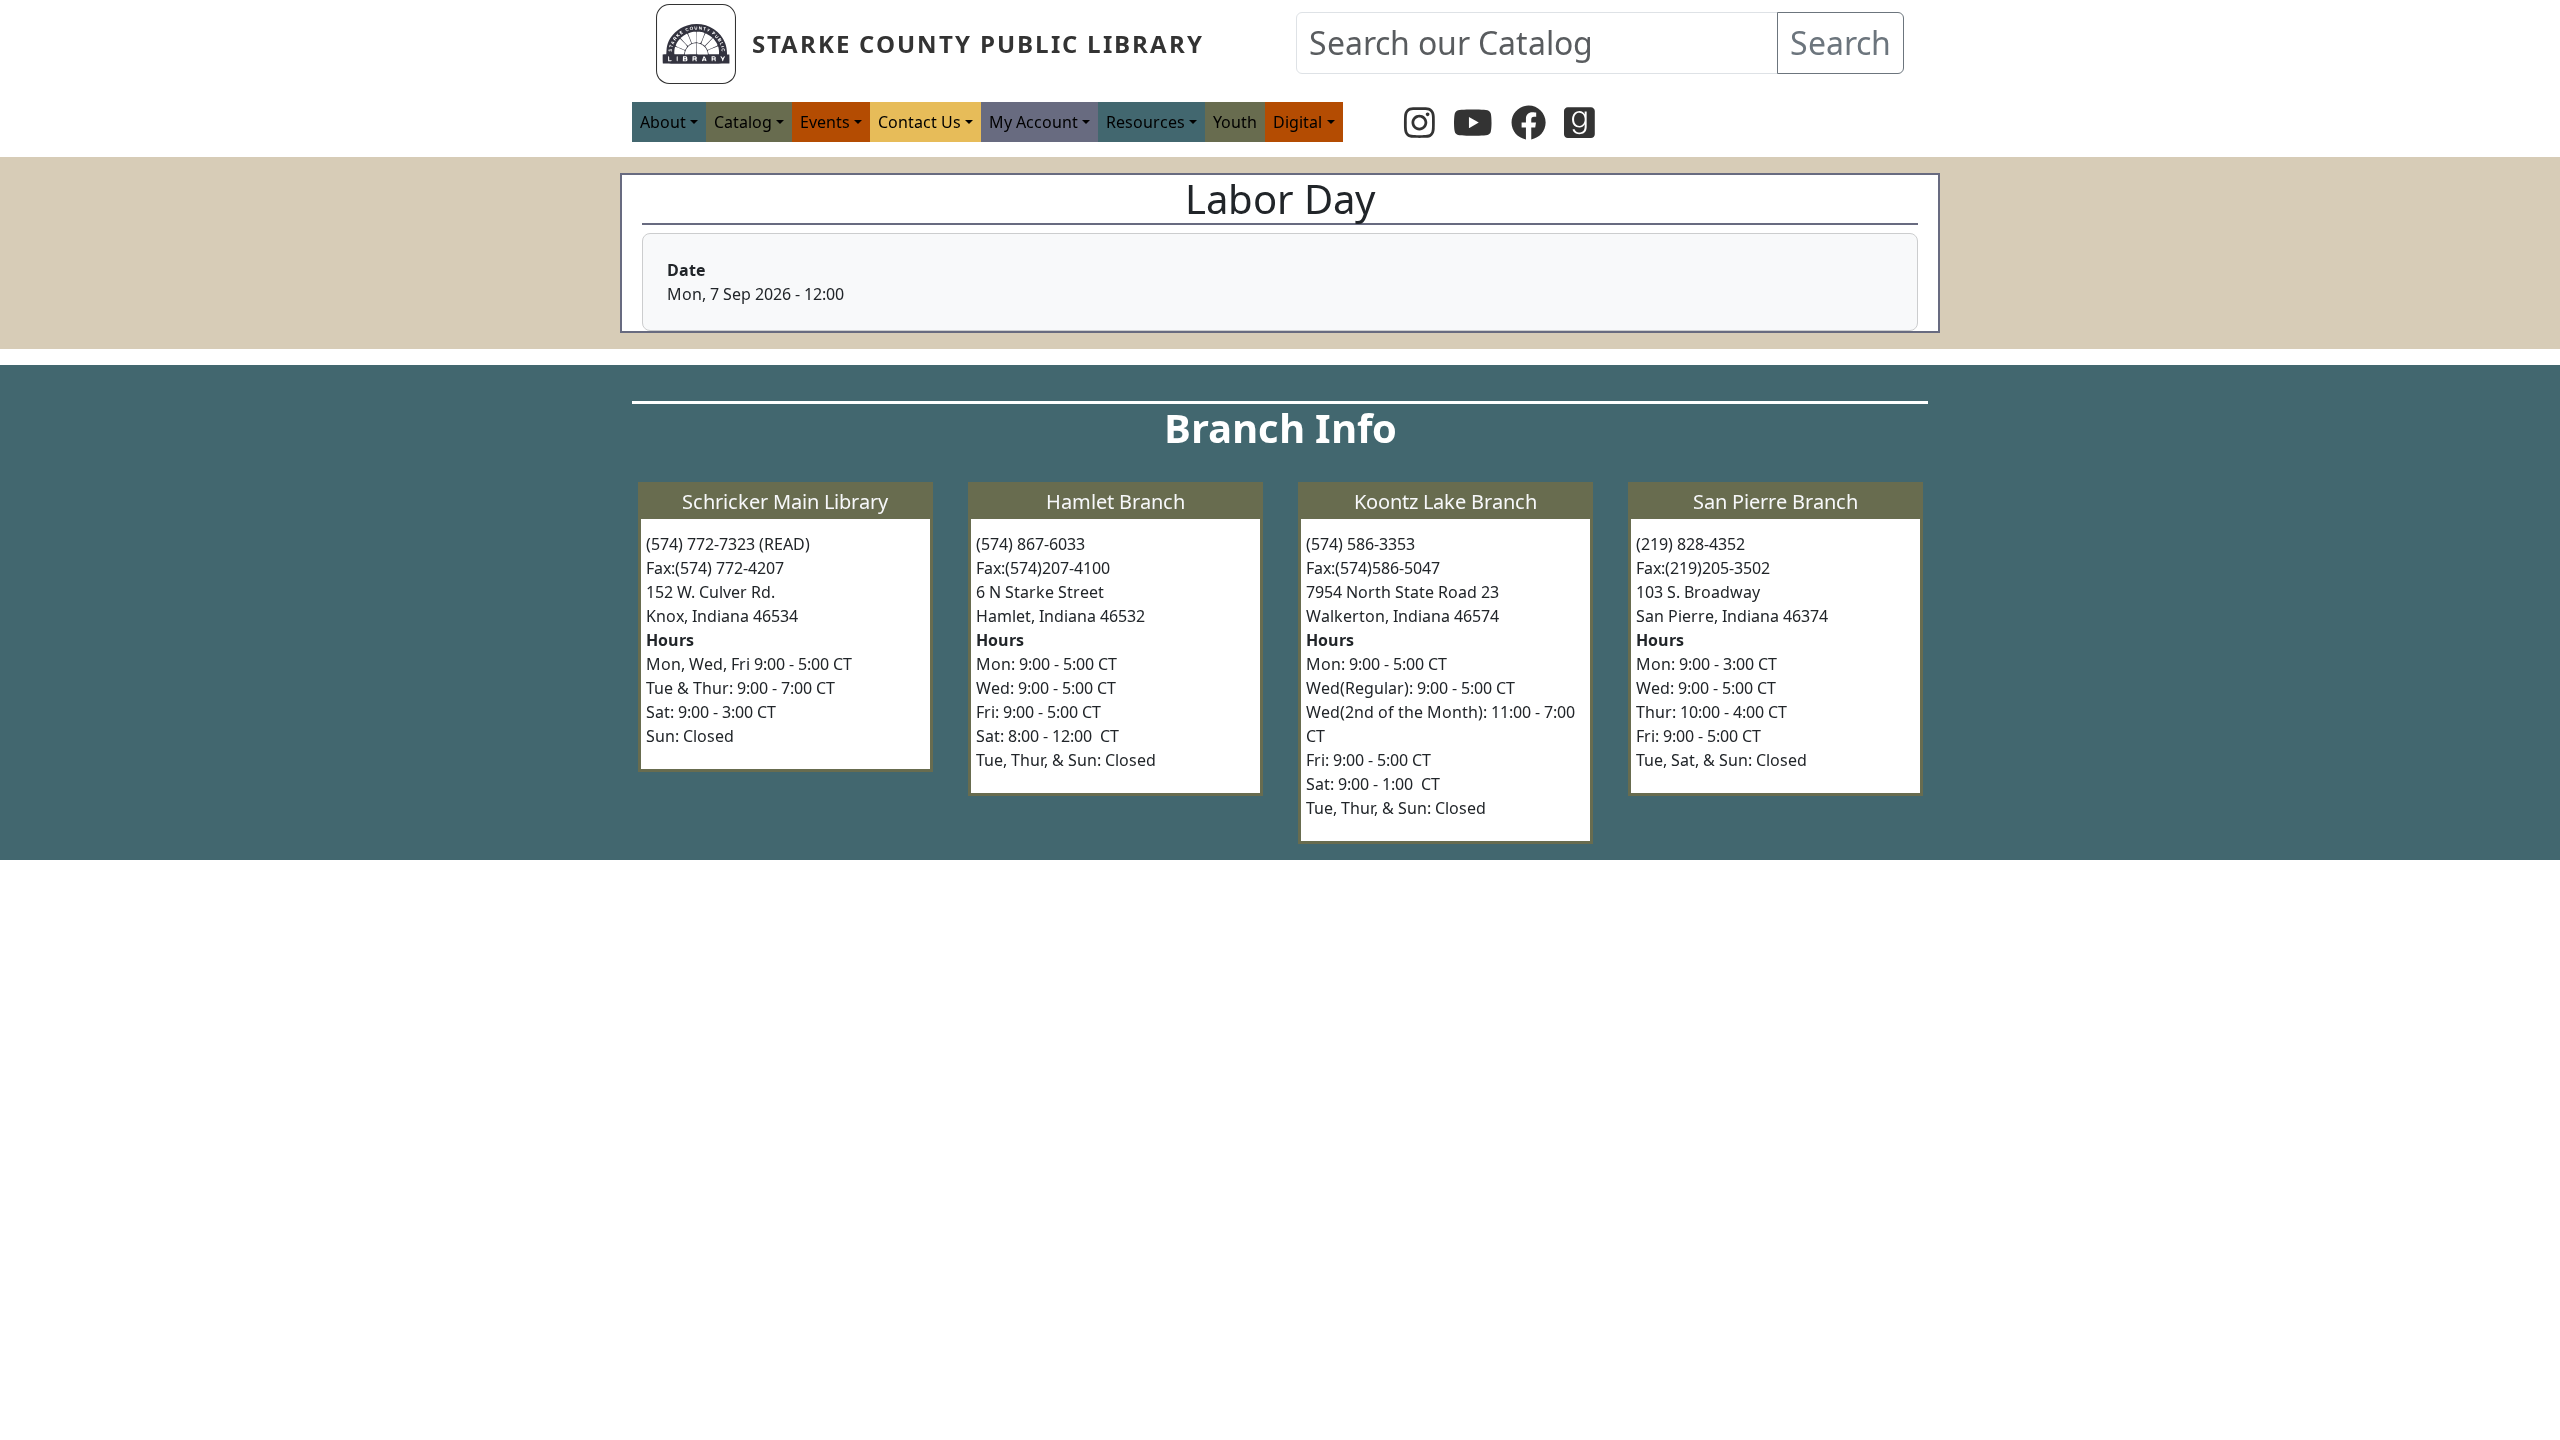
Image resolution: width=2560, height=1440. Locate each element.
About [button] (663, 122)
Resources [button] (1145, 122)
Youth (1235, 122)
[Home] (704, 44)
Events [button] (825, 122)
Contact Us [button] (919, 122)
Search (1840, 42)
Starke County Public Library (978, 43)
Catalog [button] (743, 122)
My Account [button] (1033, 122)
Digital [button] (1297, 122)
